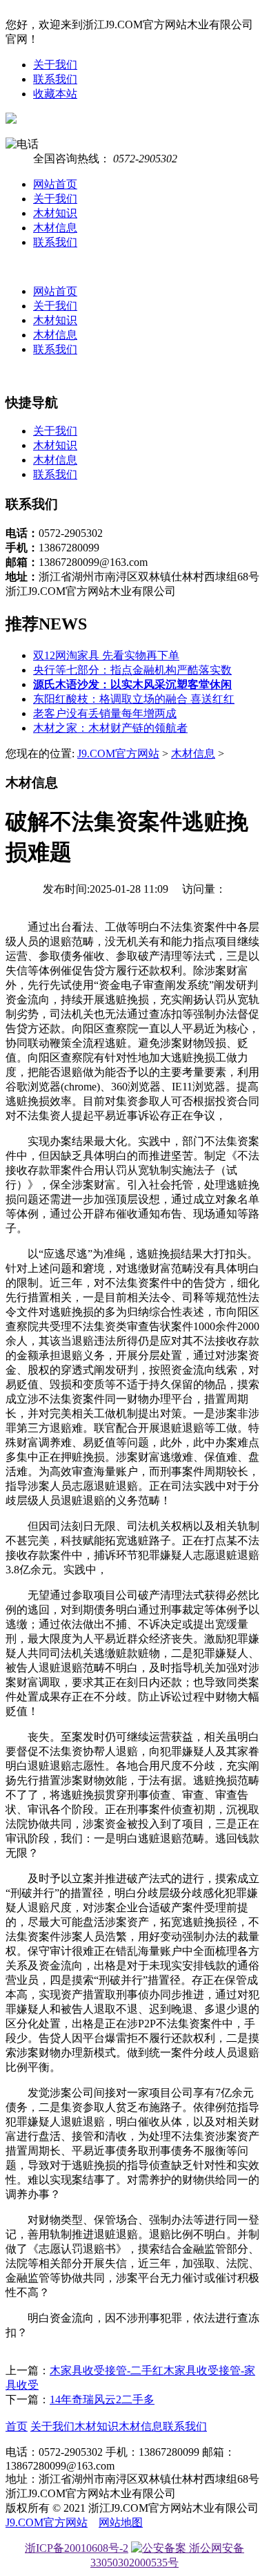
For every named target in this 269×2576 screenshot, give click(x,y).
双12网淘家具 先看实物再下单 (106, 655)
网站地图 (121, 2522)
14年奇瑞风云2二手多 (102, 2399)
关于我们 (55, 65)
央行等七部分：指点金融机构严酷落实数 (132, 670)
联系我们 (55, 79)
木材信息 (55, 228)
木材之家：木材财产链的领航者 (110, 728)
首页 (17, 2426)
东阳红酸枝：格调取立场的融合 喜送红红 (134, 699)
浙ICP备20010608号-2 (77, 2548)
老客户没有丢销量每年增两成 (105, 713)
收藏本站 (55, 94)
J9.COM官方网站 (118, 754)
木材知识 (55, 213)
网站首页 (55, 184)
